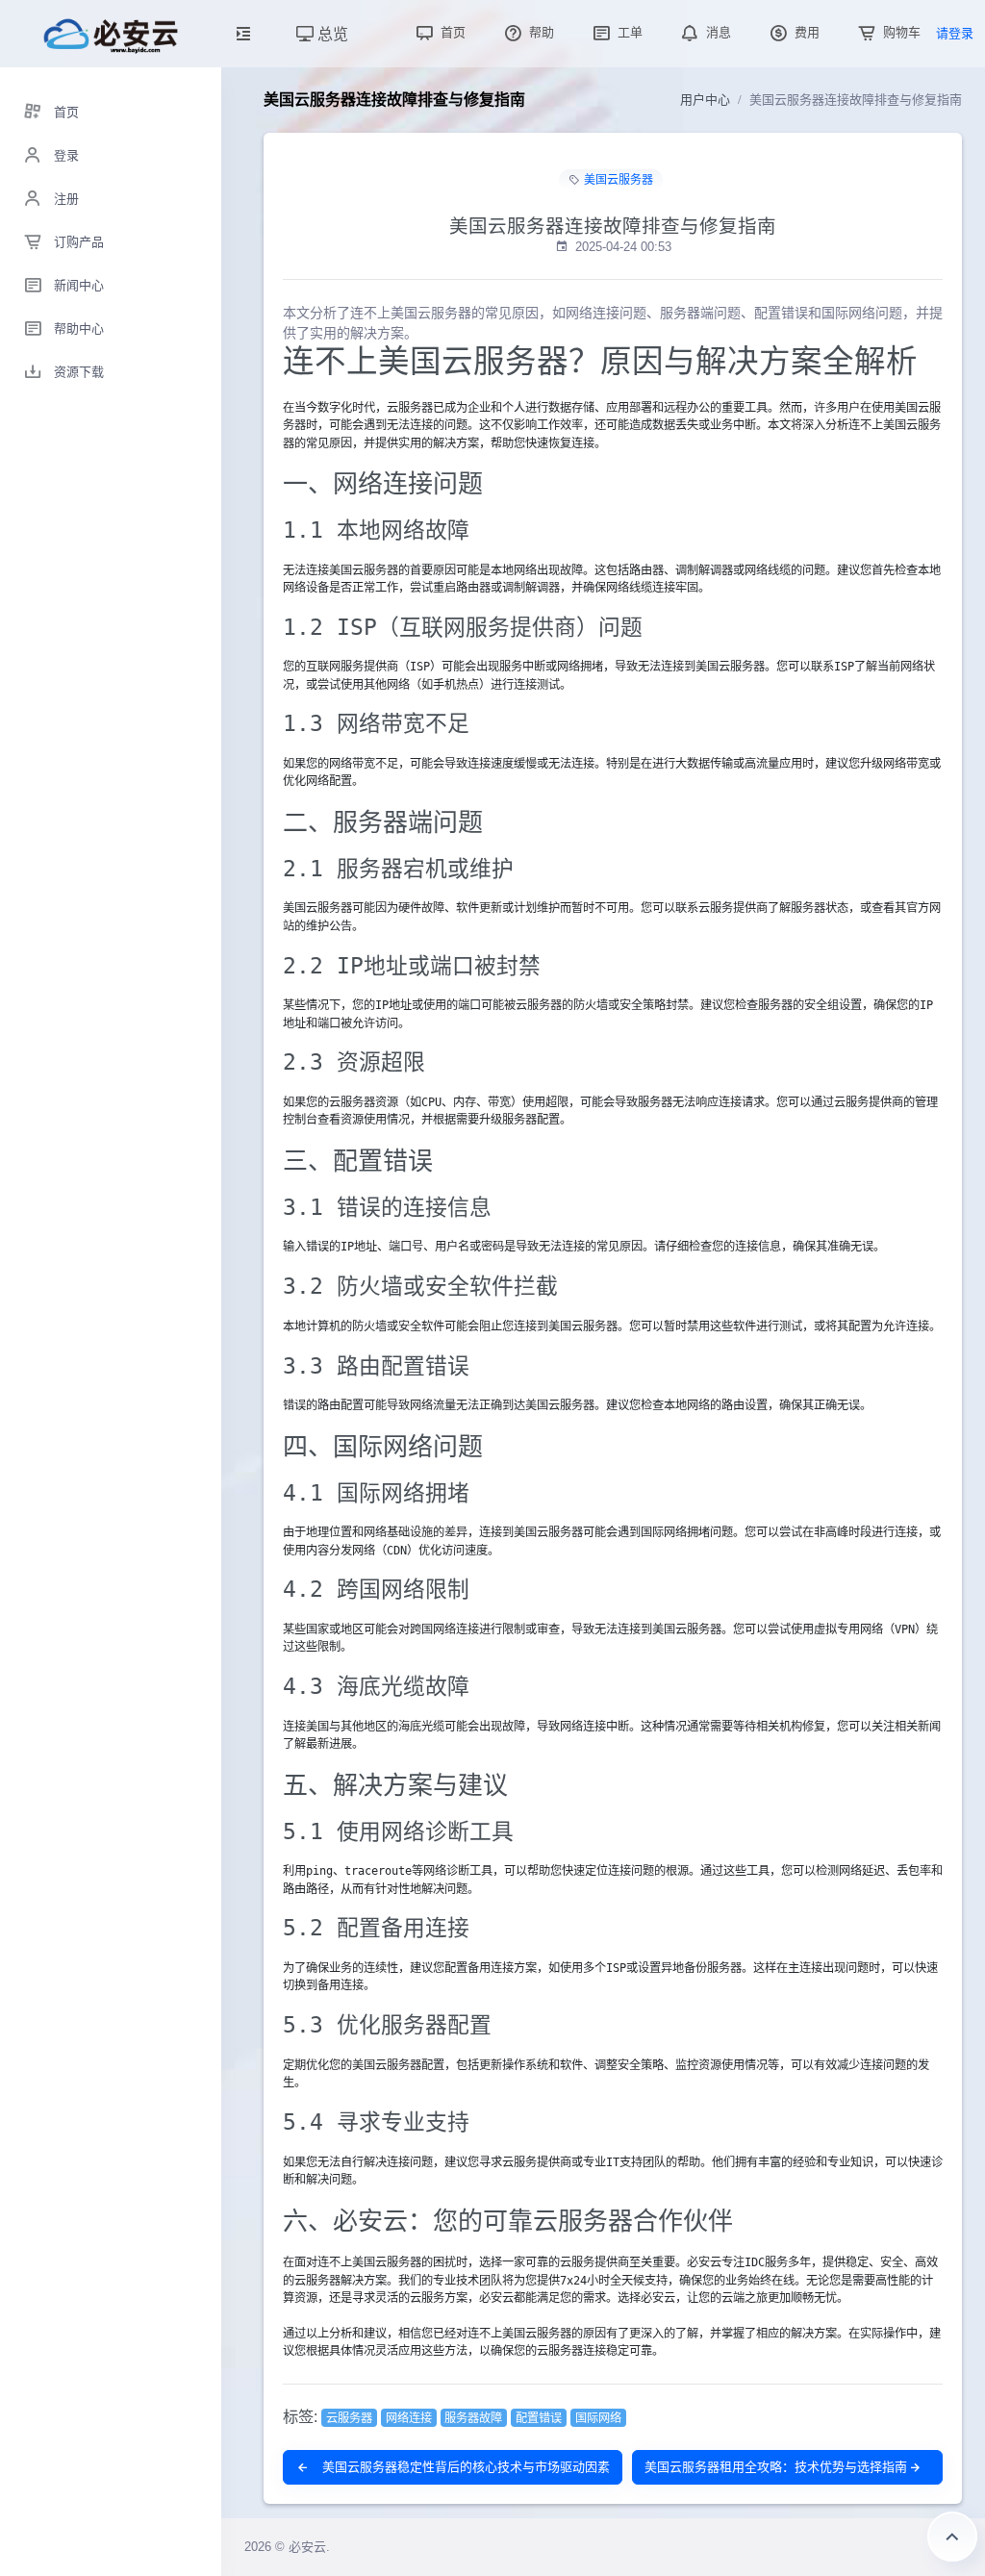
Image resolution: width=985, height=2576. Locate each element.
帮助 (540, 32)
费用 (805, 32)
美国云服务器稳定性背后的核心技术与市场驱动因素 (464, 2467)
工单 (628, 32)
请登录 (955, 33)
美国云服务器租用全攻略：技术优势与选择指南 (776, 2467)
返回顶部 (952, 2537)
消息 (717, 32)
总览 (331, 33)
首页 (451, 32)
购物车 (900, 32)
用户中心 (705, 100)
